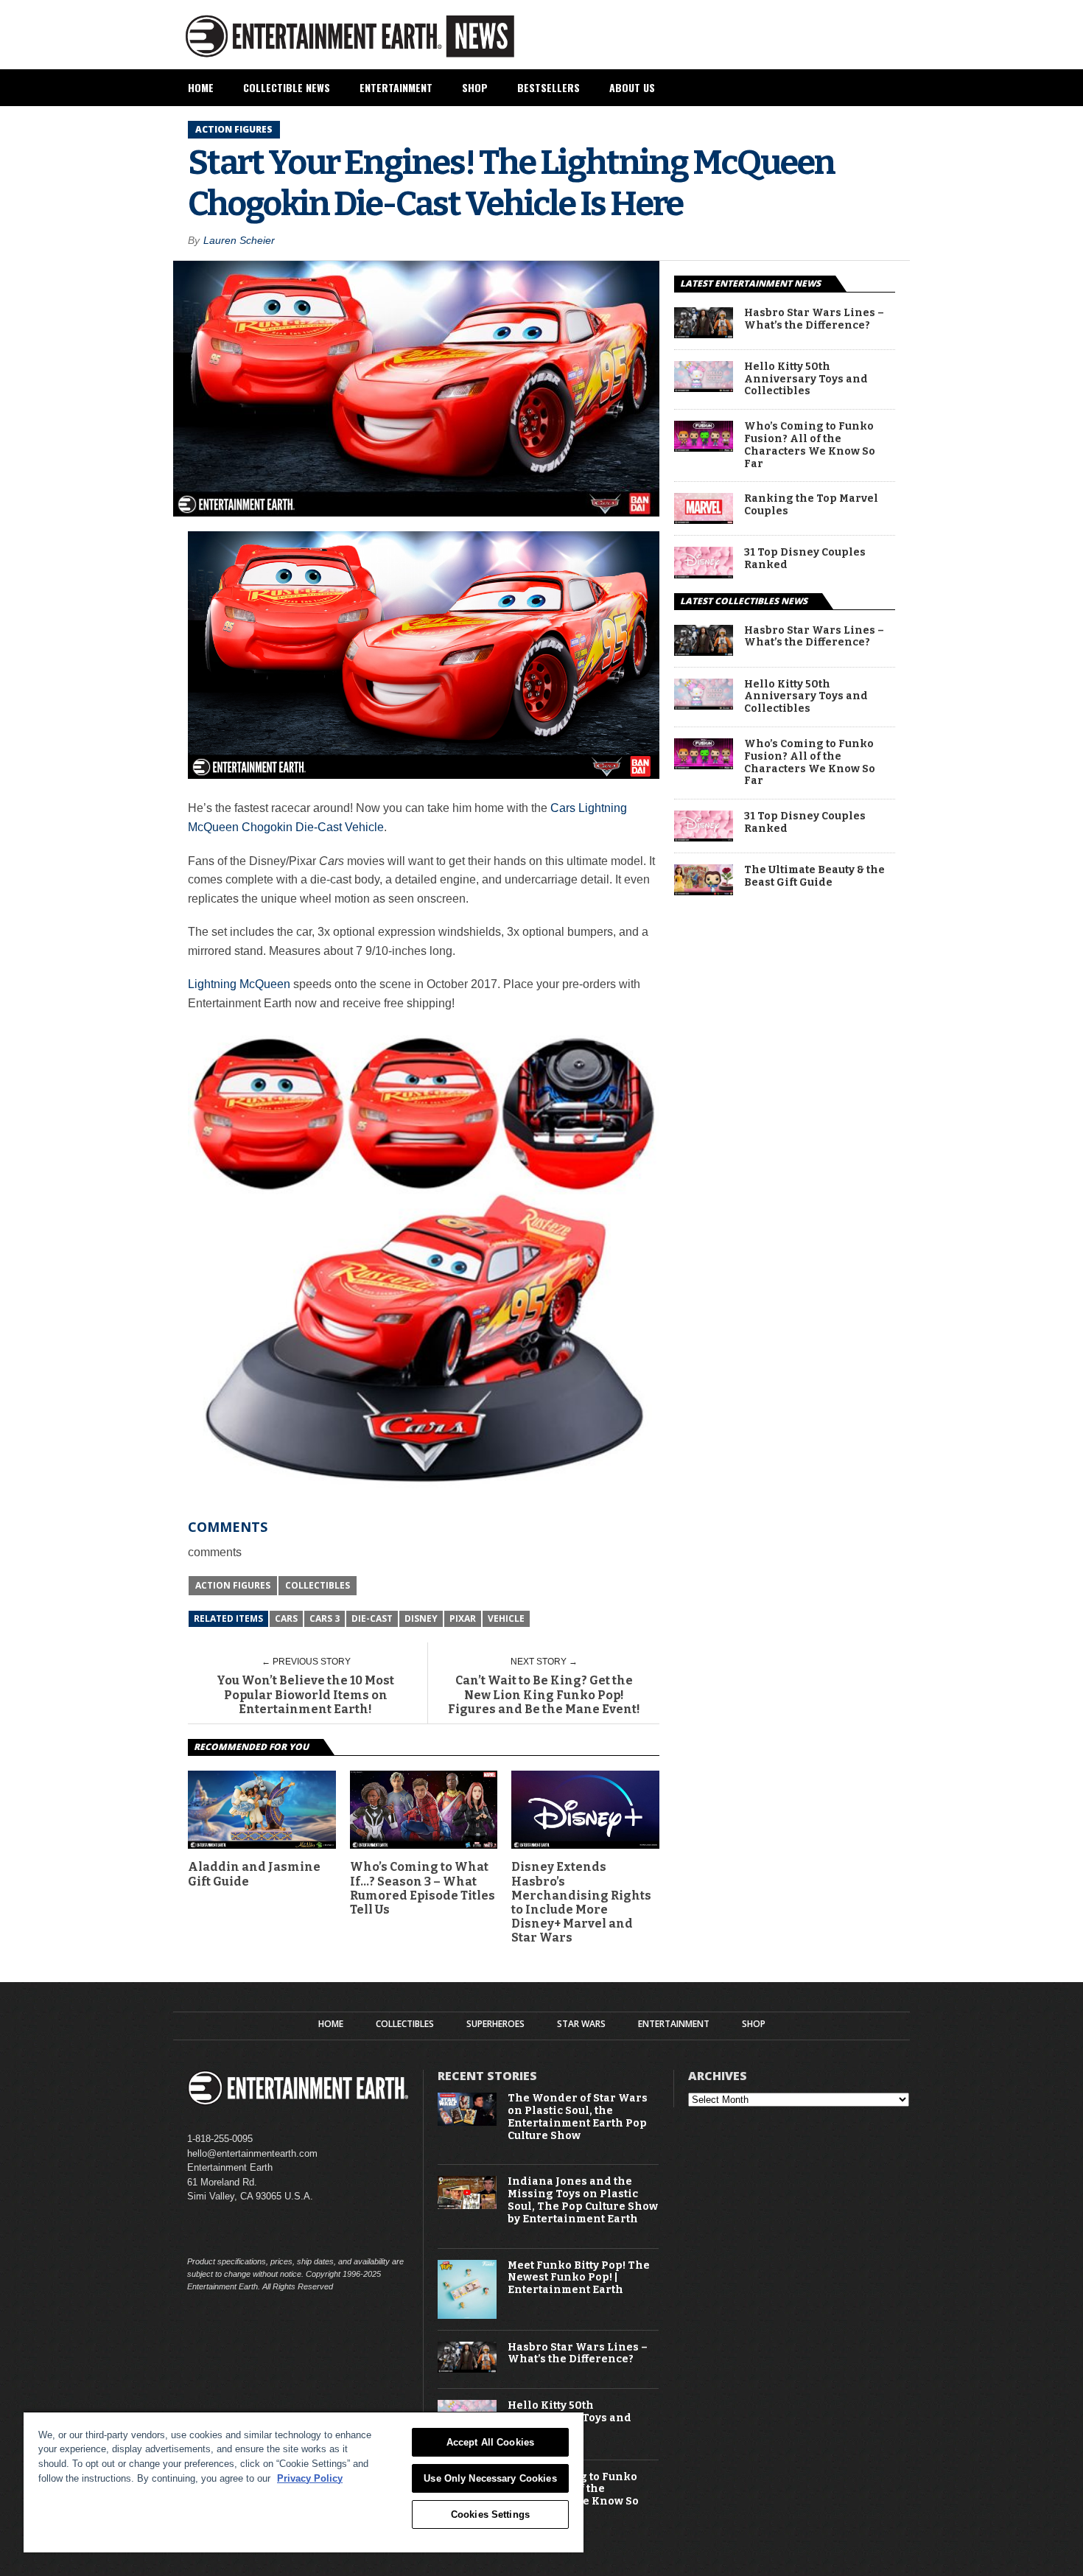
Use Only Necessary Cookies (490, 2478)
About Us (632, 87)
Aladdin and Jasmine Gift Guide (254, 1874)
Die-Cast (372, 1618)
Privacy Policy (310, 2478)
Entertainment (396, 87)
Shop (475, 87)
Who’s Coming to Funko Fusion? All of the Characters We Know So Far (810, 445)
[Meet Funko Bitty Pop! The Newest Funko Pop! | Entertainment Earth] (467, 2316)
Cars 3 (325, 1618)
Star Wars (581, 2024)
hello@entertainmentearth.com (252, 2153)
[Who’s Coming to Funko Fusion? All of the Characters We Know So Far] (704, 448)
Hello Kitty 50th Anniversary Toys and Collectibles (806, 379)
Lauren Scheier (239, 240)
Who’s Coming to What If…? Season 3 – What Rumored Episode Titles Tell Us (423, 1888)
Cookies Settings (490, 2514)
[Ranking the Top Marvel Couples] (704, 520)
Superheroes (495, 2024)
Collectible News (287, 87)
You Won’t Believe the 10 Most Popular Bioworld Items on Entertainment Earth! (305, 1694)
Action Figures (233, 1585)
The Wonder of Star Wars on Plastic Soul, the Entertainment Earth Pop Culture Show (578, 2117)
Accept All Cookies (490, 2442)
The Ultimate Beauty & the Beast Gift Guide (814, 876)
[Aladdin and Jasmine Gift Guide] (262, 1845)
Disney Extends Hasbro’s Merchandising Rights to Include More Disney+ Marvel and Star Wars (581, 1902)
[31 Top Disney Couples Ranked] (704, 574)
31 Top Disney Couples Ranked (805, 559)
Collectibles (318, 1585)
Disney (421, 1618)
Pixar (463, 1618)
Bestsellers (548, 87)
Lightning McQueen (239, 984)
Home (201, 87)
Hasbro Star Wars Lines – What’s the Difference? (814, 319)
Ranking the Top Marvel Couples (811, 505)
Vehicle (506, 1618)
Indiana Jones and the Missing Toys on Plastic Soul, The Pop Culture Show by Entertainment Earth (583, 2200)
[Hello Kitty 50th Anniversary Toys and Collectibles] (704, 388)
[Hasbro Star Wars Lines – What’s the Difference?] (704, 334)
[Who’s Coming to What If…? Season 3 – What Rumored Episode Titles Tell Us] (424, 1845)
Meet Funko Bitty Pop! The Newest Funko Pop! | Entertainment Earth (579, 2278)
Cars (286, 1618)
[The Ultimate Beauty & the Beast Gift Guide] (704, 891)
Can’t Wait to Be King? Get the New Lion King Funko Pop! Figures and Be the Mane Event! (544, 1694)
